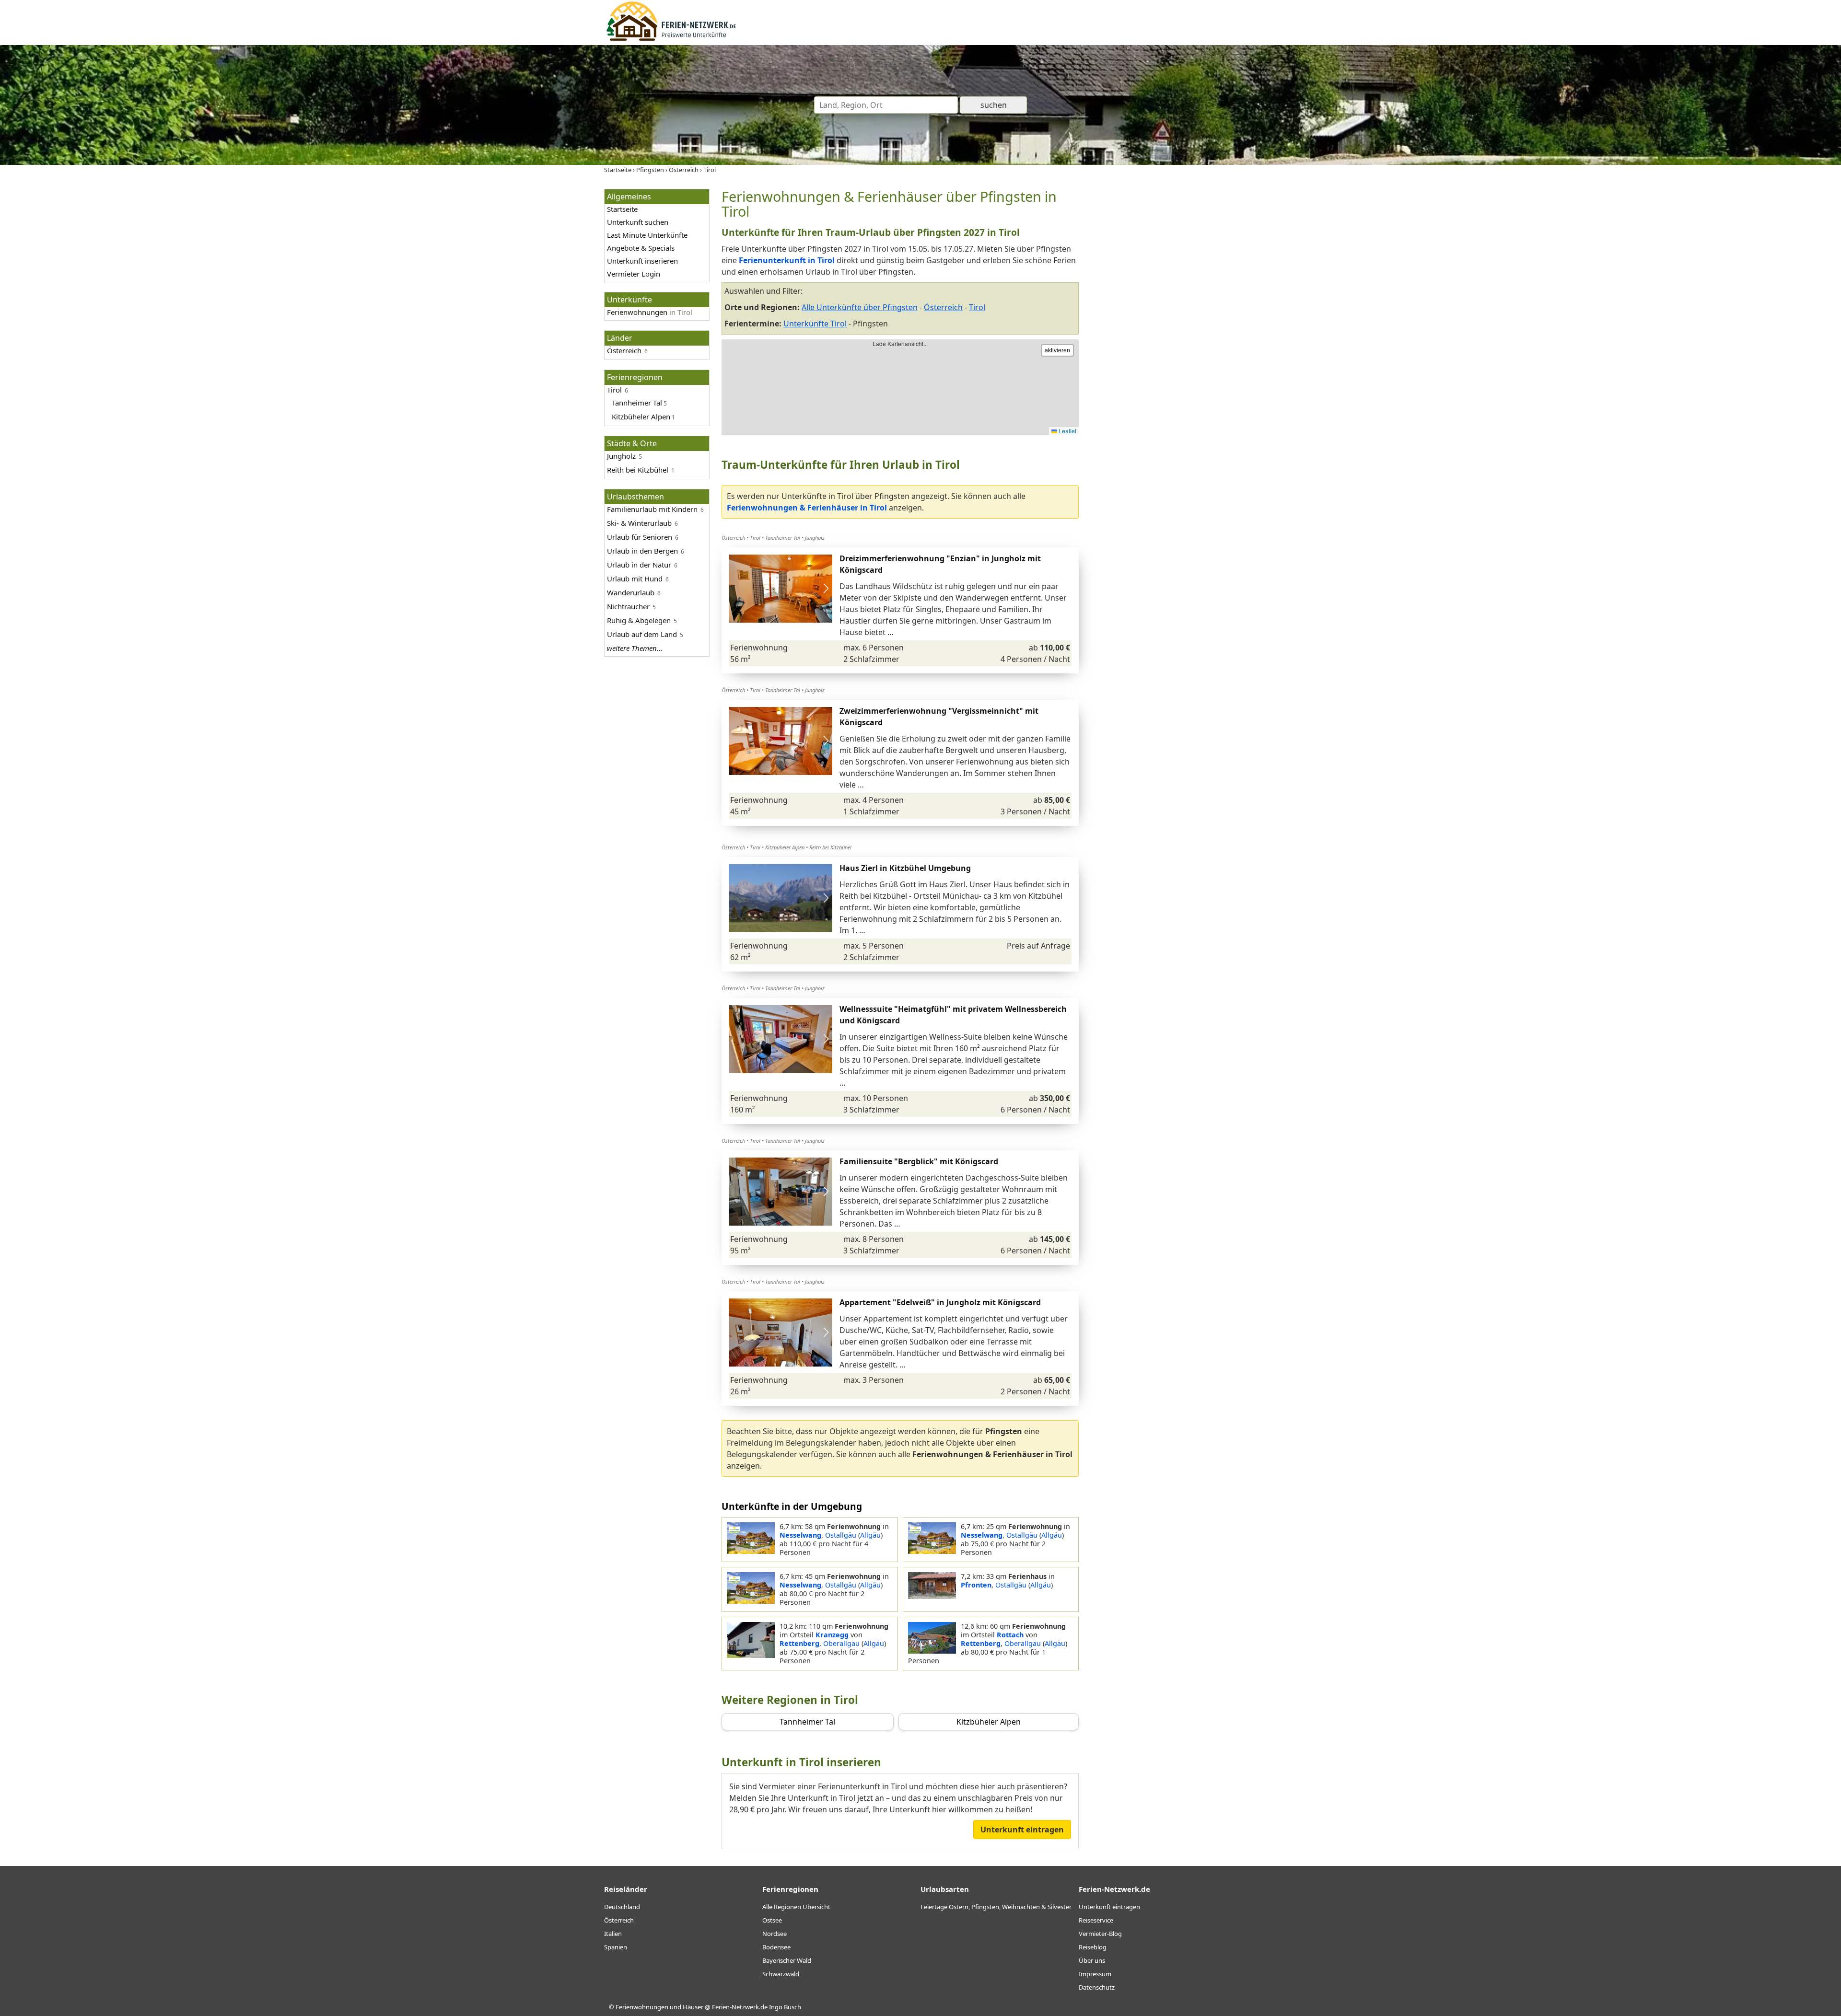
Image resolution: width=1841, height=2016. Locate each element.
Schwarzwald (781, 1974)
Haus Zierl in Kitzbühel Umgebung (905, 868)
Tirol (614, 390)
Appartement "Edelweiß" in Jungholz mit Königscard (940, 1302)
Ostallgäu (841, 1535)
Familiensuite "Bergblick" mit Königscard (919, 1161)
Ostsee (772, 1920)
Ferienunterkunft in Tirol (787, 260)
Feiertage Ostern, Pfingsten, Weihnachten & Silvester (996, 1907)
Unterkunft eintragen (1022, 1830)
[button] (826, 589)
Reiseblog (1093, 1947)
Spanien (616, 1947)
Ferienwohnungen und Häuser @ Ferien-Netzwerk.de (692, 2007)
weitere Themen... (635, 648)
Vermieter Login (634, 274)
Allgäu (870, 1535)
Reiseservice (1096, 1920)
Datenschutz (1097, 1987)
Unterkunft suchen (638, 222)
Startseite (622, 209)
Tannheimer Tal (783, 538)
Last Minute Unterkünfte (647, 235)
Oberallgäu (841, 1643)
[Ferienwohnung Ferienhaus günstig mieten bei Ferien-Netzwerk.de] (671, 39)
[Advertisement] (1164, 333)
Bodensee (776, 1947)
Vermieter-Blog (1100, 1934)
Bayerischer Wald (787, 1960)
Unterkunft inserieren (642, 261)
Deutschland (622, 1907)
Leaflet (1067, 431)
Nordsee (775, 1934)
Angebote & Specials (641, 248)
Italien (613, 1934)
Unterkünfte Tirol (815, 324)
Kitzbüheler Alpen (785, 847)
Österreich (624, 350)
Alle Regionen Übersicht (796, 1907)
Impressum (1095, 1974)
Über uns (1092, 1960)
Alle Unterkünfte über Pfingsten (860, 307)
